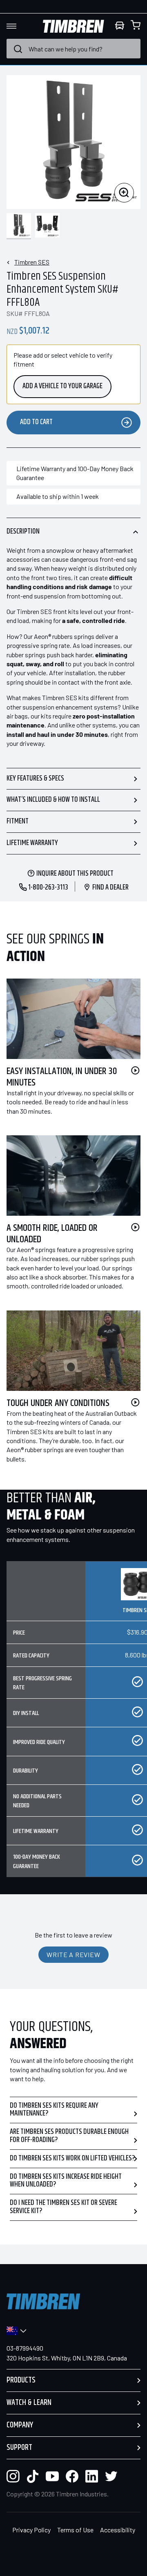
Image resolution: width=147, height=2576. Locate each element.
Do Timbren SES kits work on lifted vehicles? (72, 2158)
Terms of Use (75, 2530)
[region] (73, 1726)
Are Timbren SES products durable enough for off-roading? (69, 2136)
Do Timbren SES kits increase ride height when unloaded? (66, 2181)
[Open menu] (19, 26)
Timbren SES (32, 262)
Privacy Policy (31, 2530)
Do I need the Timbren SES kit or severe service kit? (63, 2207)
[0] (136, 26)
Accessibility (118, 2530)
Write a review (73, 1954)
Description (23, 532)
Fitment (18, 821)
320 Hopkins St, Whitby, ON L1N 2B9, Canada (67, 2358)
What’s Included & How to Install (53, 800)
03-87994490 (25, 2348)
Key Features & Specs (35, 779)
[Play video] (135, 1070)
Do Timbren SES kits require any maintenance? (54, 2110)
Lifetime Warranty (32, 843)
